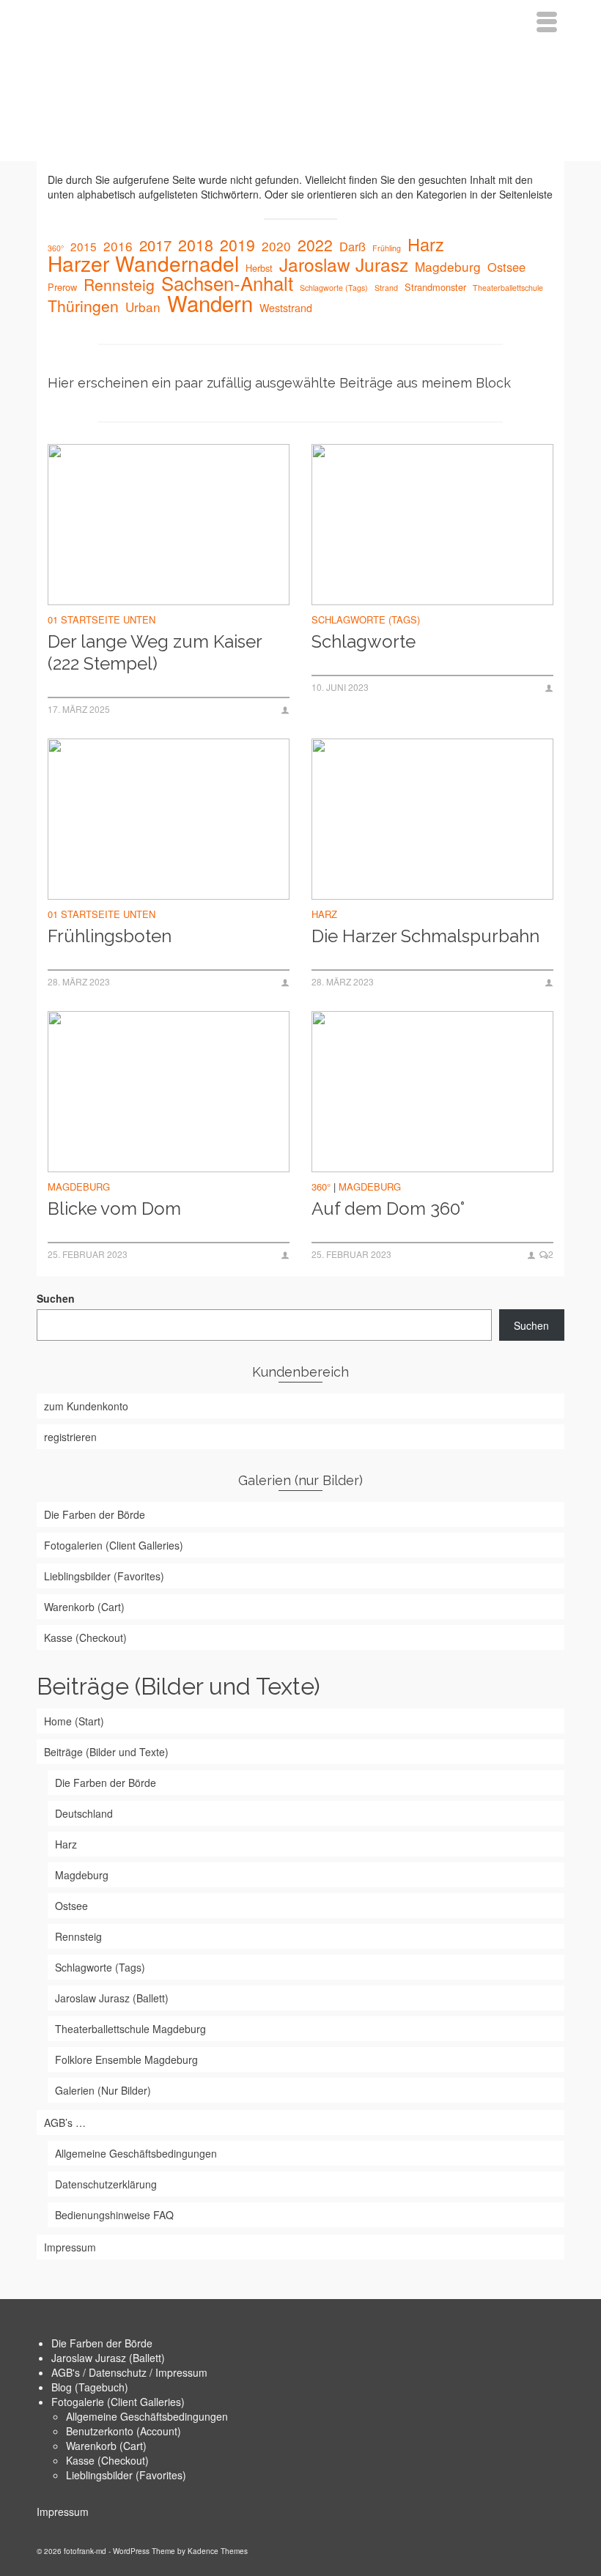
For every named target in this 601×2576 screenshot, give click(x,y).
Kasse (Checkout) (107, 2460)
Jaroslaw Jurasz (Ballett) (108, 2358)
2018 (196, 245)
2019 (237, 245)
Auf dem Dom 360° (388, 1209)
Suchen (56, 1298)
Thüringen (83, 306)
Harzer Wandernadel (143, 263)
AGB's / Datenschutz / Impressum (129, 2372)
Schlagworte (364, 641)
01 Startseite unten (102, 619)
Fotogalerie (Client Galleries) (118, 2402)
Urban (143, 307)
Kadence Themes (218, 2551)
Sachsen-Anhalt (227, 283)
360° (56, 248)
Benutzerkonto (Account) (123, 2431)
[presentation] (169, 525)
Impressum (63, 2512)
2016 (118, 246)
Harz (426, 244)
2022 (315, 245)
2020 (276, 246)
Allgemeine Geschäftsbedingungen (147, 2416)
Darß (353, 246)
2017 (155, 245)
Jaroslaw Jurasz (344, 264)
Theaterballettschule (508, 288)
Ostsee (506, 267)
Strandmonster (435, 287)
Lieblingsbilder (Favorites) (126, 2475)
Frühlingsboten (110, 936)
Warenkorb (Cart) (106, 2446)
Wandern (210, 303)
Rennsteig (119, 284)
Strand (386, 288)
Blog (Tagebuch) (90, 2387)
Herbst (259, 268)
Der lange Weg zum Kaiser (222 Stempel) (155, 652)
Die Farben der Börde (102, 2343)
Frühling (387, 248)
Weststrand (286, 308)
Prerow (62, 287)
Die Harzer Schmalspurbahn (425, 936)
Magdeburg (448, 267)
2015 (84, 246)
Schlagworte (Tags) (334, 288)
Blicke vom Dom (114, 1209)
